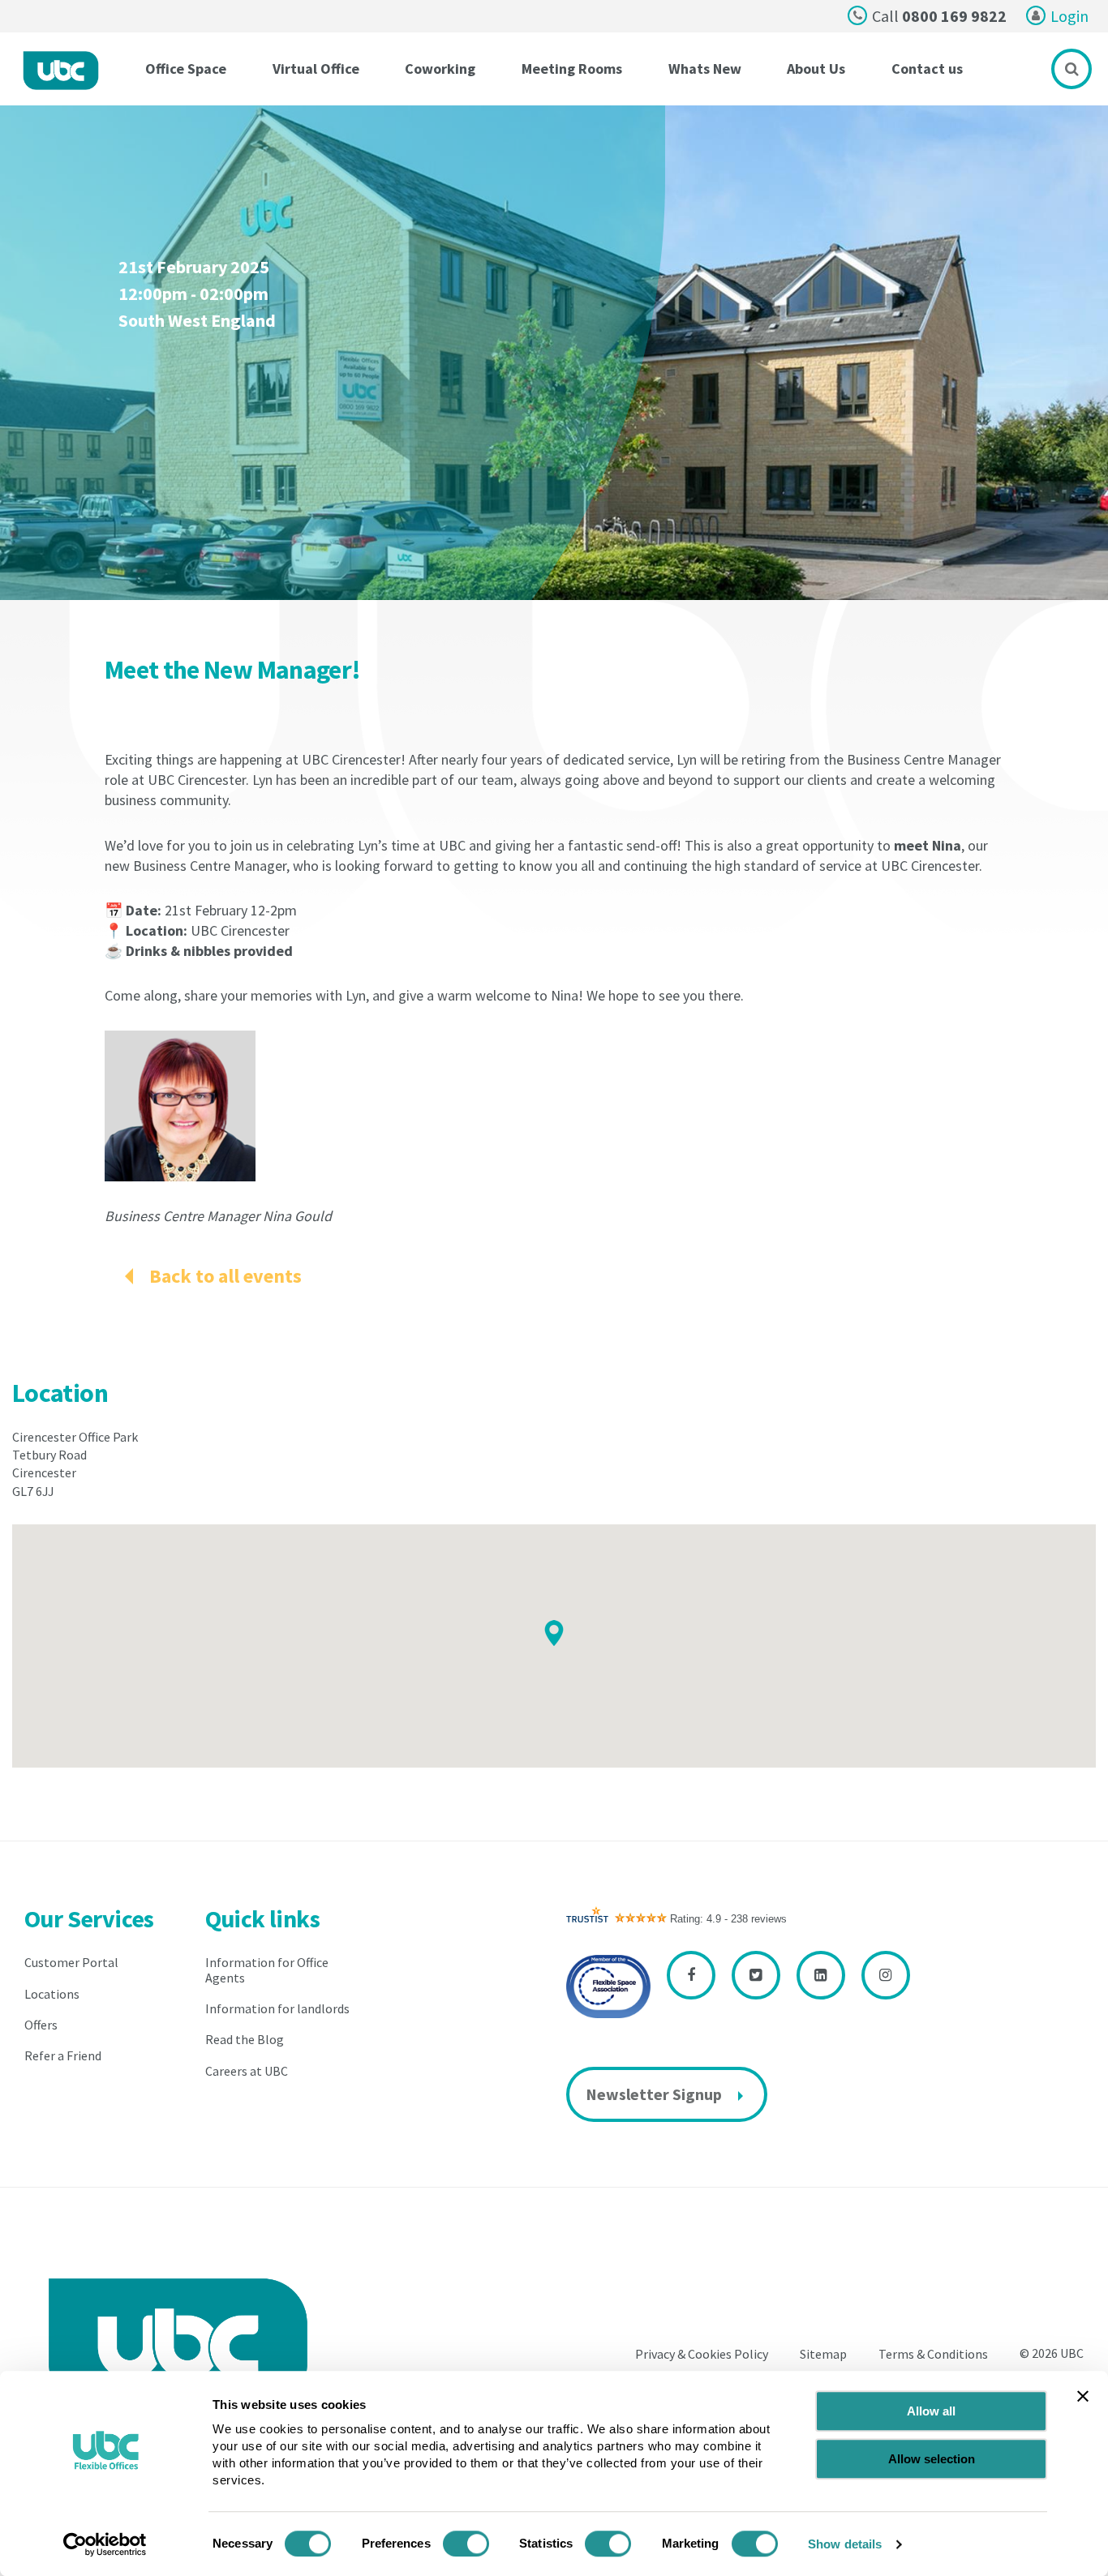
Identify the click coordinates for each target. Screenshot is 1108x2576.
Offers (41, 2025)
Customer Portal (71, 1962)
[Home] (61, 71)
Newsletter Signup (654, 2094)
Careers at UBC (247, 2071)
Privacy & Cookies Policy (702, 2355)
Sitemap (823, 2355)
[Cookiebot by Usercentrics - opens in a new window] (105, 2544)
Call (939, 16)
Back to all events (225, 1276)
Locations (52, 1994)
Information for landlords (277, 2008)
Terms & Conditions (933, 2355)
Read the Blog (245, 2039)
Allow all (931, 2411)
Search (1071, 69)
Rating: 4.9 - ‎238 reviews (728, 1919)
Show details (845, 2544)
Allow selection (932, 2459)
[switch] (466, 2544)
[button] (554, 1633)
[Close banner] (1083, 2396)
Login (1069, 16)
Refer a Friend (63, 2055)
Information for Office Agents (267, 1970)
